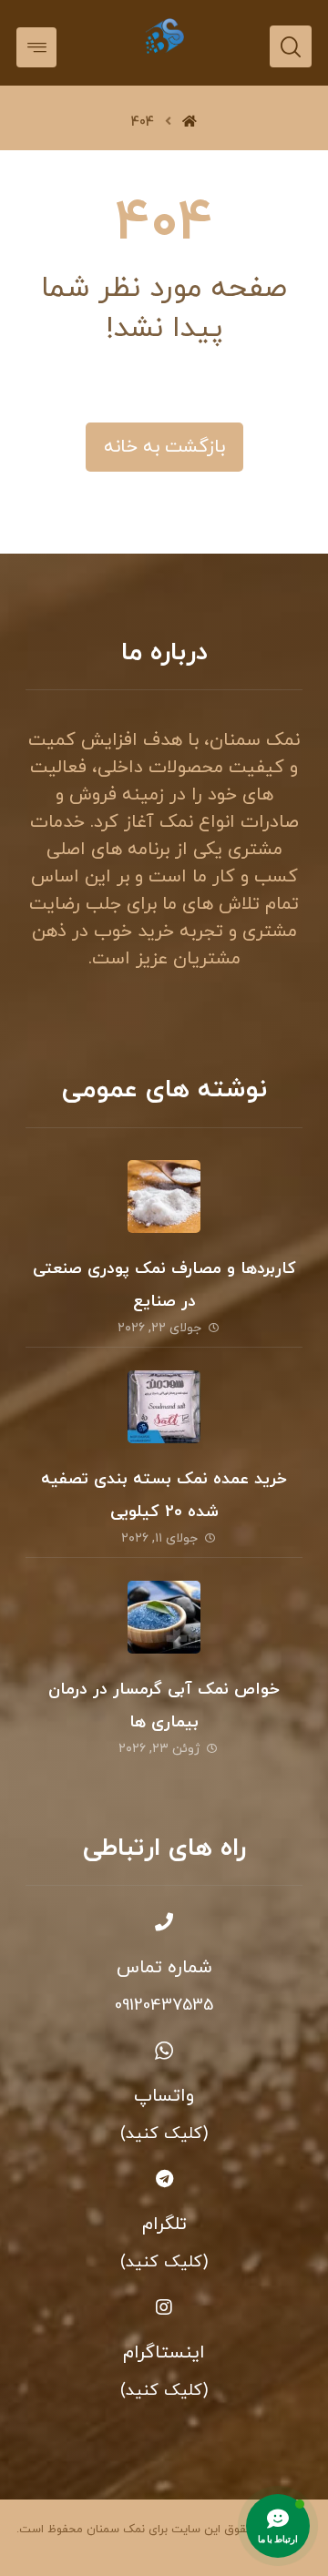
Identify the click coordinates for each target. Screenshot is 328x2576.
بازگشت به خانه (164, 447)
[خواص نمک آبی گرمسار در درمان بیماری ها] (164, 1617)
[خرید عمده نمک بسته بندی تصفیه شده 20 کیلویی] (164, 1407)
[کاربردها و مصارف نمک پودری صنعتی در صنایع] (164, 1196)
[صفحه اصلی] (190, 122)
